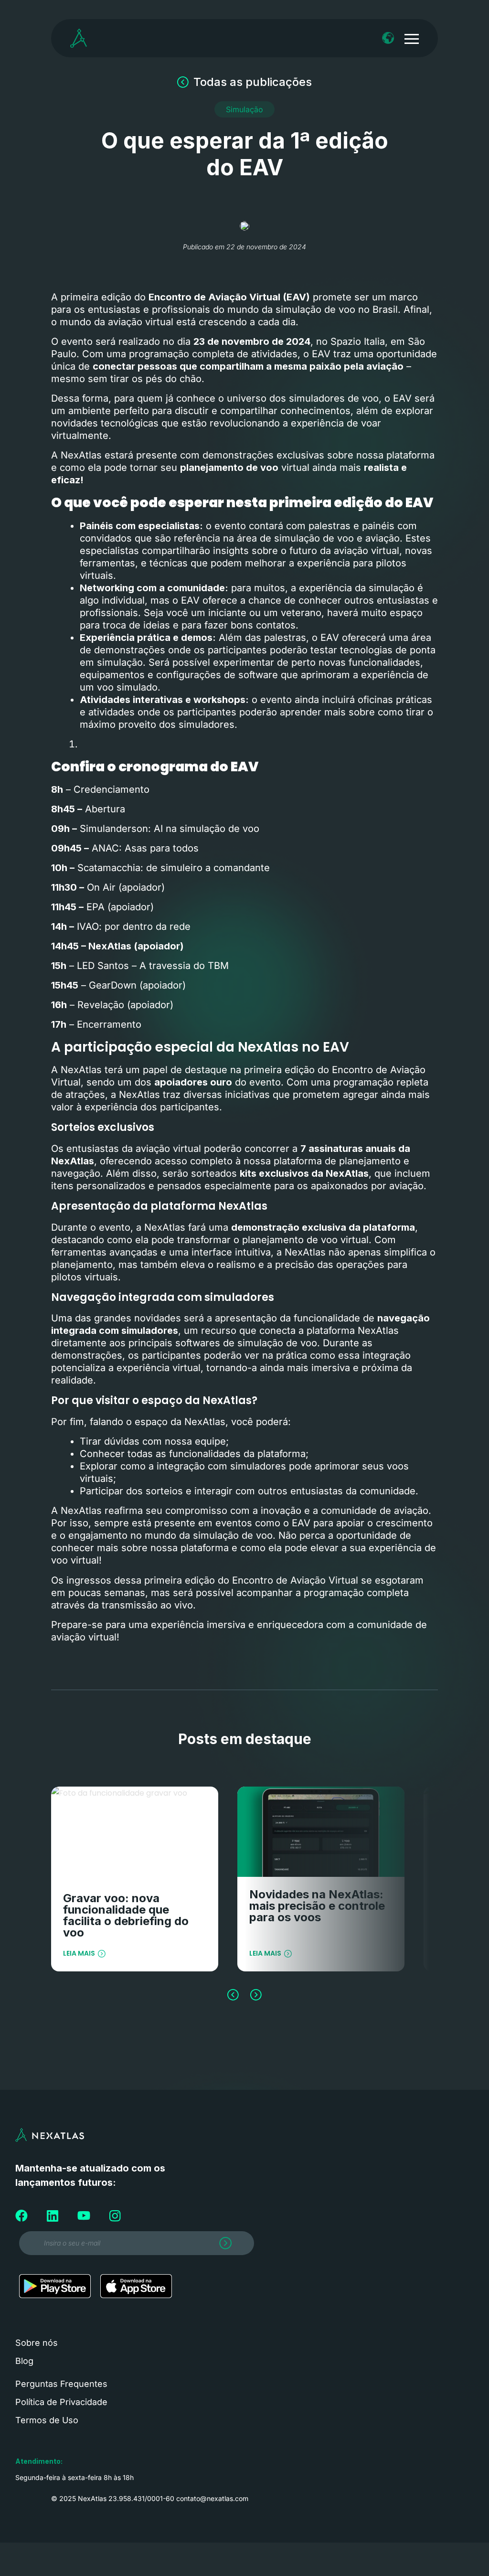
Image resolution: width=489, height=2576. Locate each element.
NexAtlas (73, 1161)
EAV (404, 398)
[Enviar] (218, 2246)
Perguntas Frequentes (61, 2384)
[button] (244, 109)
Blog (24, 2361)
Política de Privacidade (61, 2402)
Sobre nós (37, 2343)
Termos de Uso (47, 2420)
